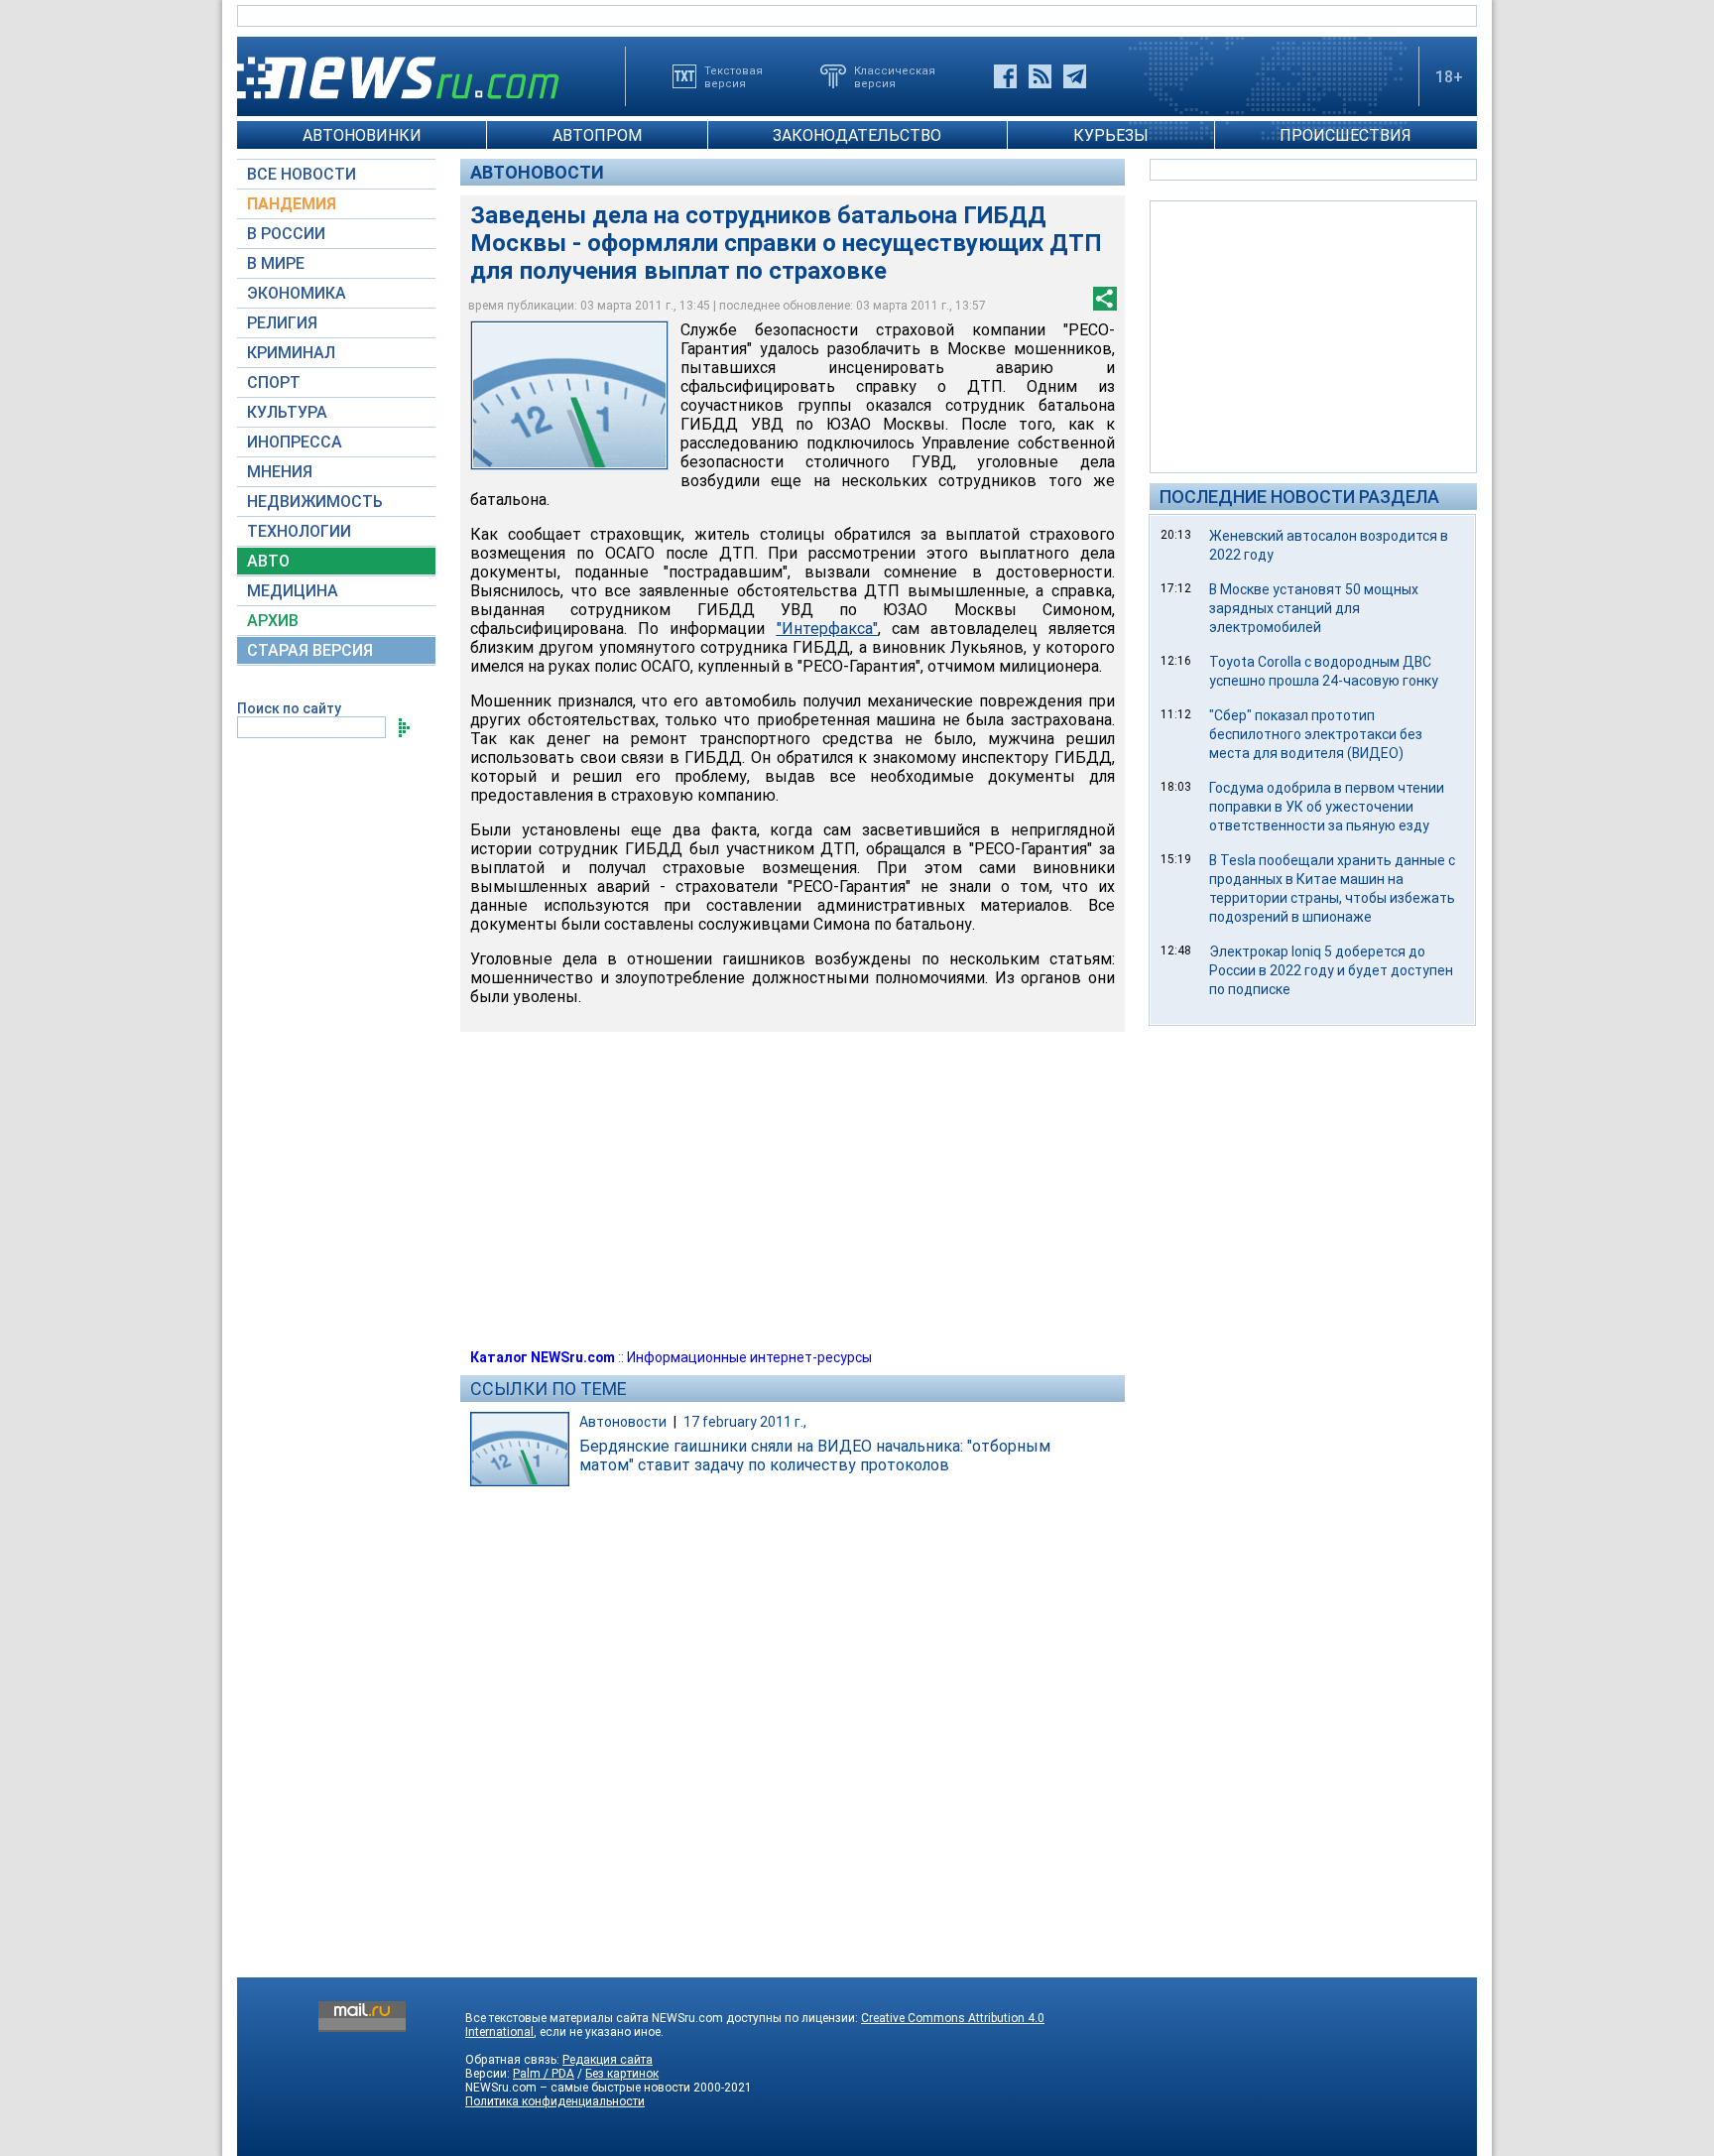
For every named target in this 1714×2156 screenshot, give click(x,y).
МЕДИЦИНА (293, 591)
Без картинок (622, 2074)
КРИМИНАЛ (291, 353)
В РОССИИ (286, 234)
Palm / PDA (544, 2074)
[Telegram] (1075, 76)
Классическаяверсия (895, 76)
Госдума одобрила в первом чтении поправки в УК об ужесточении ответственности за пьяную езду (1327, 807)
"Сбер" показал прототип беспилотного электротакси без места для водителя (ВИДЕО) (1316, 734)
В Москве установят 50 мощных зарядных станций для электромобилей (1314, 608)
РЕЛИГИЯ (282, 323)
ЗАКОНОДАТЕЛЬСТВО (857, 135)
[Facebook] (1005, 76)
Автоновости (537, 172)
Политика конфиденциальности (555, 2101)
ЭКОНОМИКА (297, 293)
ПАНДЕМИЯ (292, 204)
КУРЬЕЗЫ (1111, 135)
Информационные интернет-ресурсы (749, 1357)
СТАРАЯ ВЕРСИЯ (310, 650)
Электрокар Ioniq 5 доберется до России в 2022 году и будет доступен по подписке (1331, 970)
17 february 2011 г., (745, 1422)
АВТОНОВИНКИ (362, 135)
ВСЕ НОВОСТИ (302, 174)
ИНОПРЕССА (295, 442)
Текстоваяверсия (734, 76)
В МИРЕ (276, 263)
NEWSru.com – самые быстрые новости (578, 2088)
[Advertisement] (1313, 335)
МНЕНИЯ (280, 472)
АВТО (268, 561)
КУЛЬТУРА (287, 412)
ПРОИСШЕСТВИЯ (1346, 135)
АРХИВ (273, 621)
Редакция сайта (608, 2060)
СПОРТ (274, 382)
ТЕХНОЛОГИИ (299, 531)
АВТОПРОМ (597, 135)
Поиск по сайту (289, 708)
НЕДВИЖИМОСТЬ (315, 502)
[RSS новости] (1040, 76)
